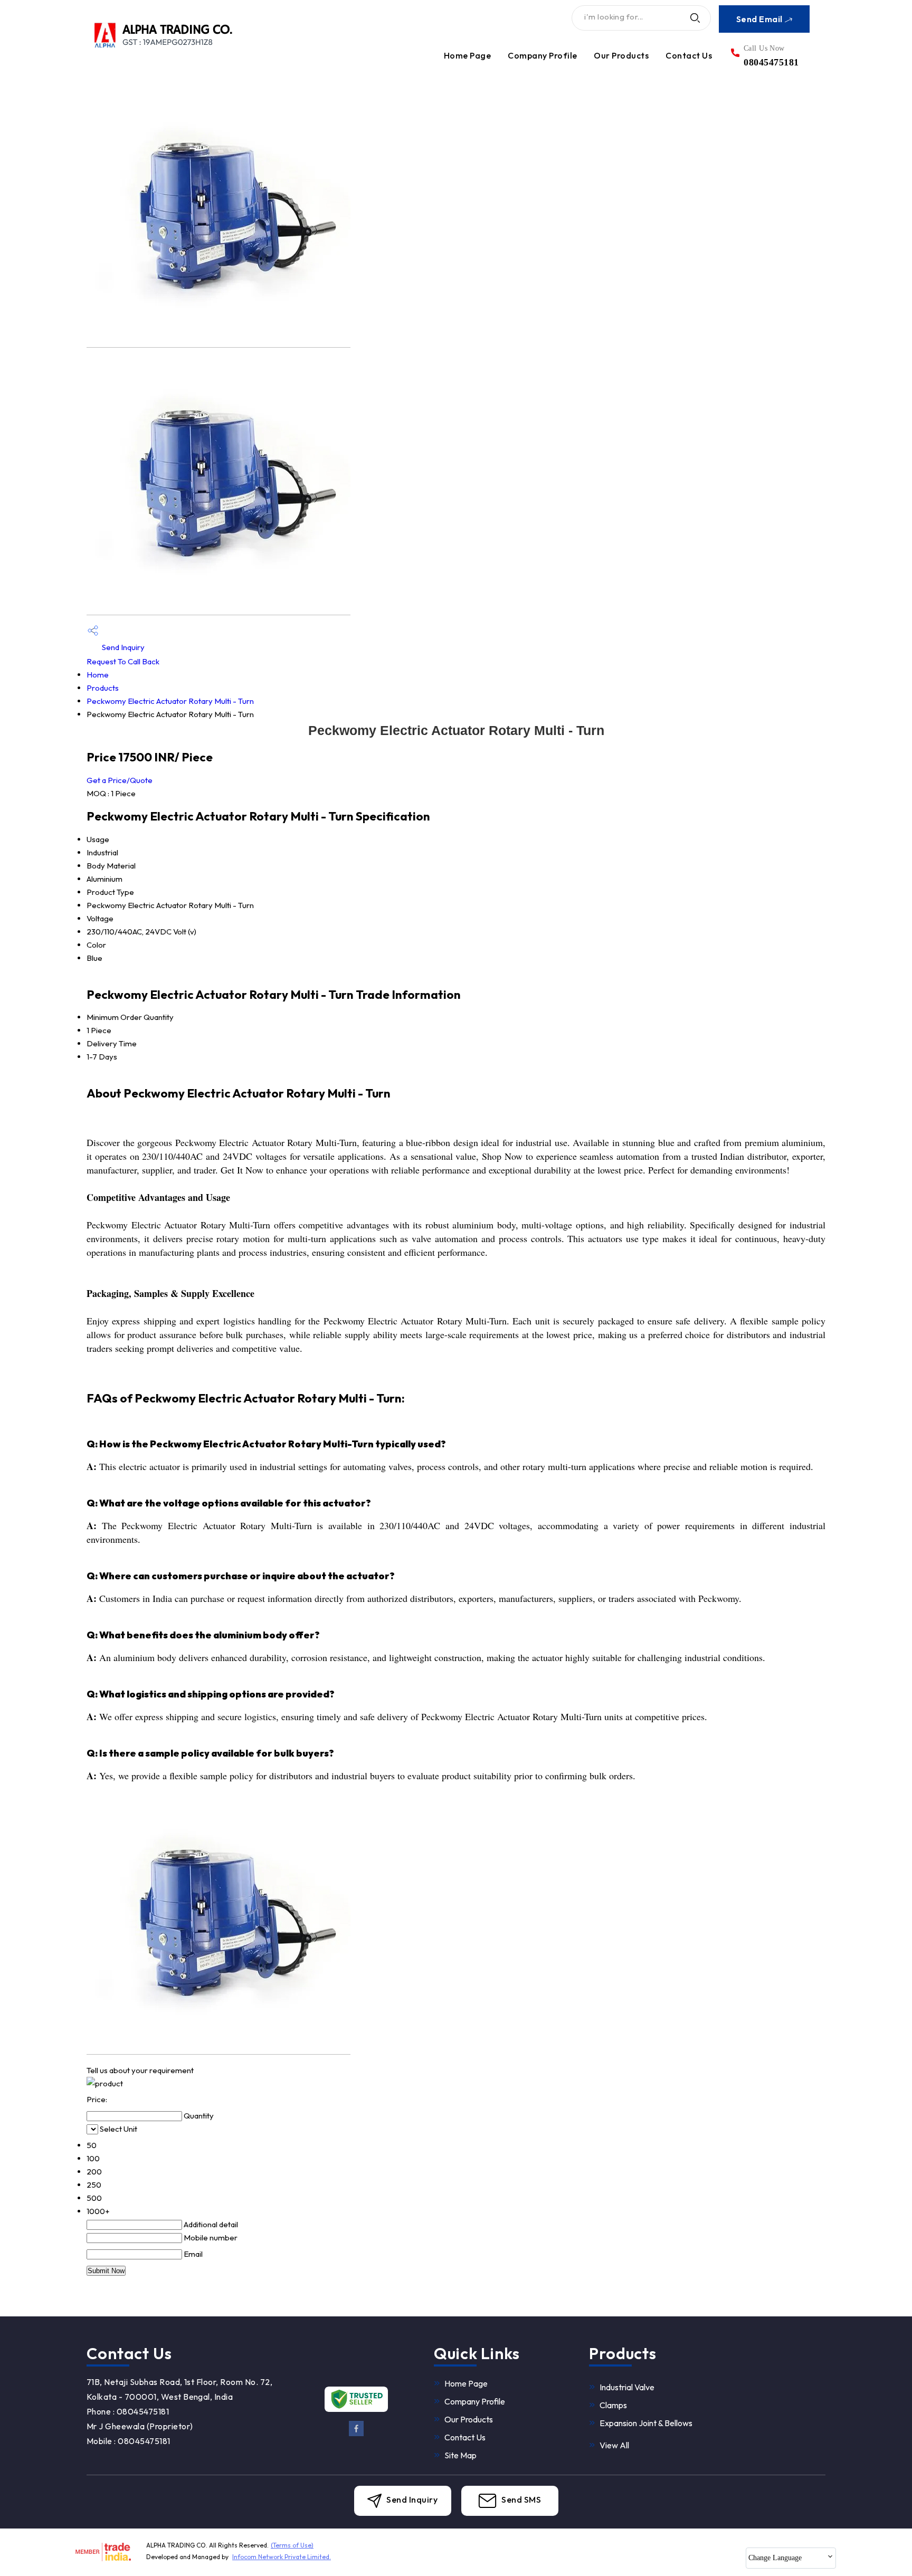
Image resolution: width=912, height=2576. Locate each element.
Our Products (621, 55)
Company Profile (542, 55)
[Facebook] (357, 2433)
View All (614, 2445)
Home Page (467, 55)
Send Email (760, 19)
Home (98, 675)
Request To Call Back (123, 661)
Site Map (460, 2455)
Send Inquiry (122, 647)
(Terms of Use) (292, 2545)
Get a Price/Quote (120, 780)
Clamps (613, 2405)
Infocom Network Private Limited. (282, 2557)
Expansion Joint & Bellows (646, 2423)
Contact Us (689, 55)
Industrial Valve (627, 2387)
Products (103, 688)
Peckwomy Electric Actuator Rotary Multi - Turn (170, 701)
